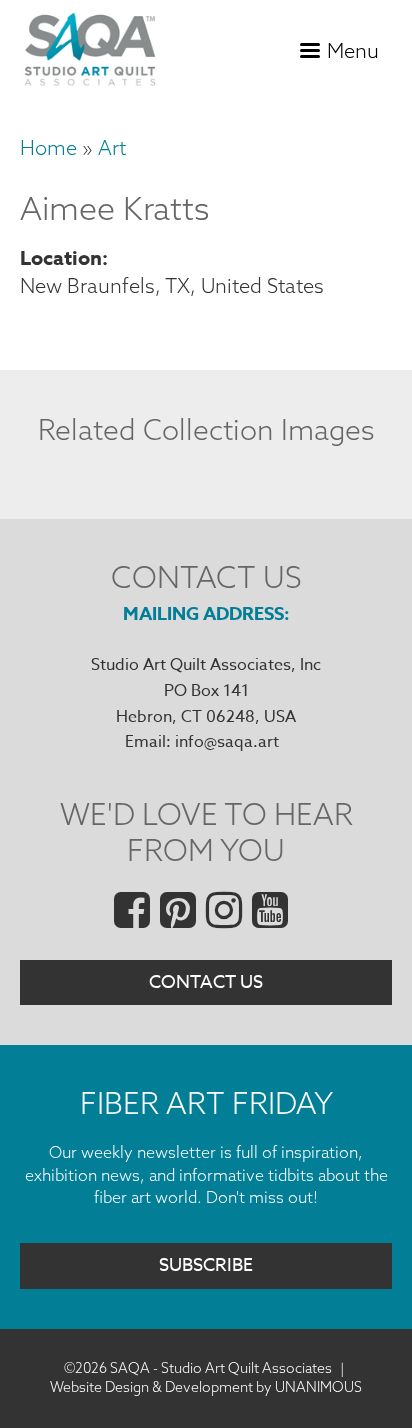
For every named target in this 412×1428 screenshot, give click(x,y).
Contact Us (206, 982)
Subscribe (206, 1265)
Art (112, 147)
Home (48, 147)
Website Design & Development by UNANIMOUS (206, 1387)
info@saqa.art (227, 742)
